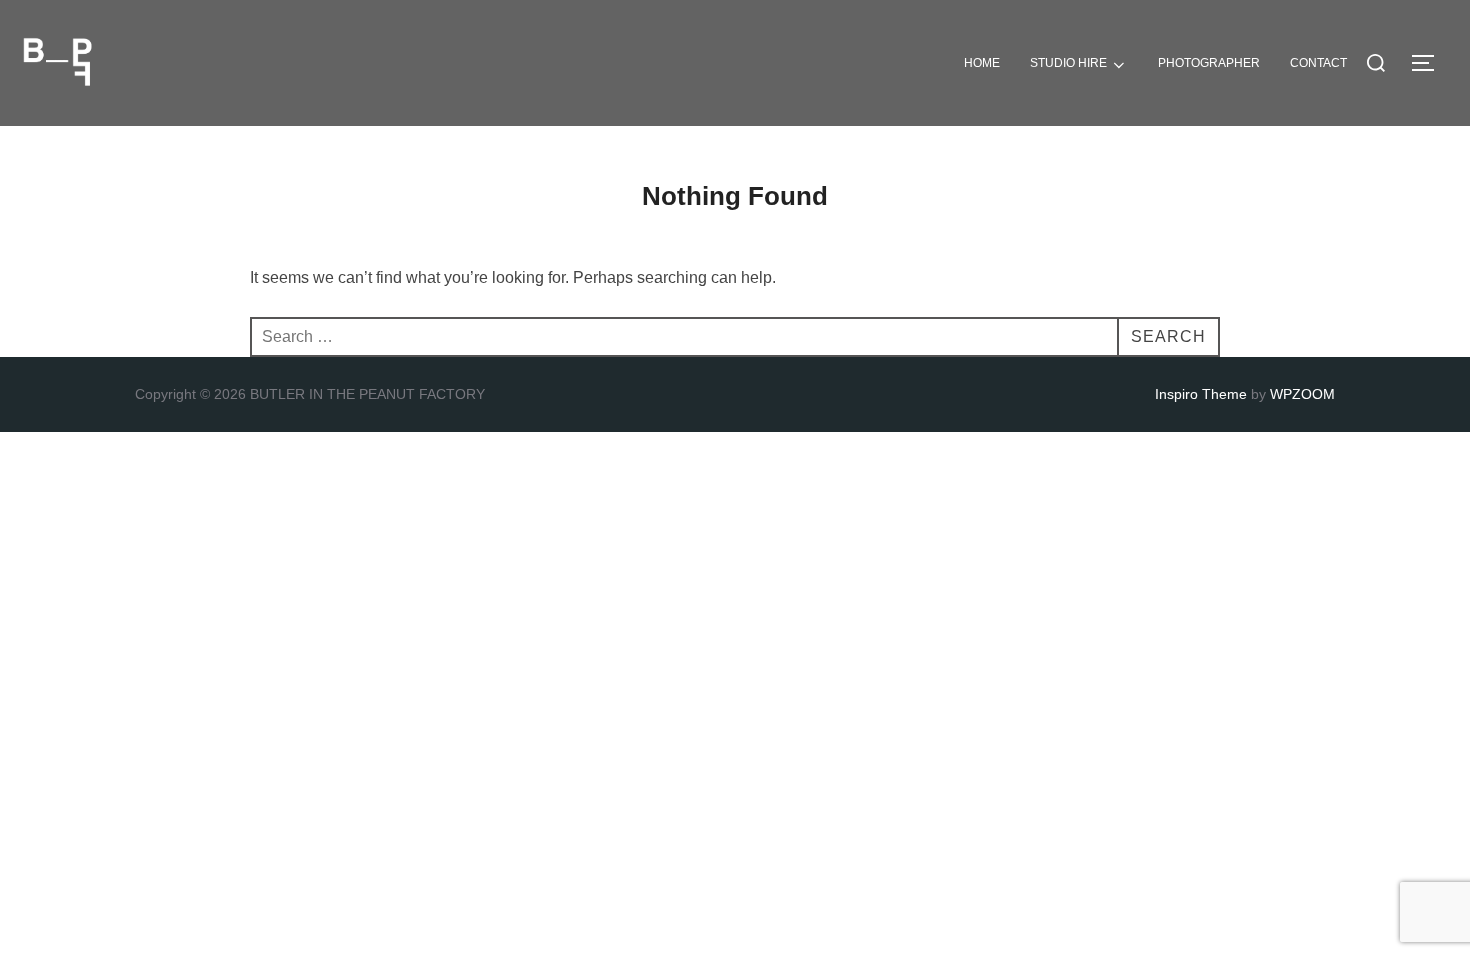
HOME (982, 63)
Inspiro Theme (1201, 394)
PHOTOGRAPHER (1209, 63)
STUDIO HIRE (1068, 63)
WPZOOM (1302, 394)
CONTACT (1318, 63)
